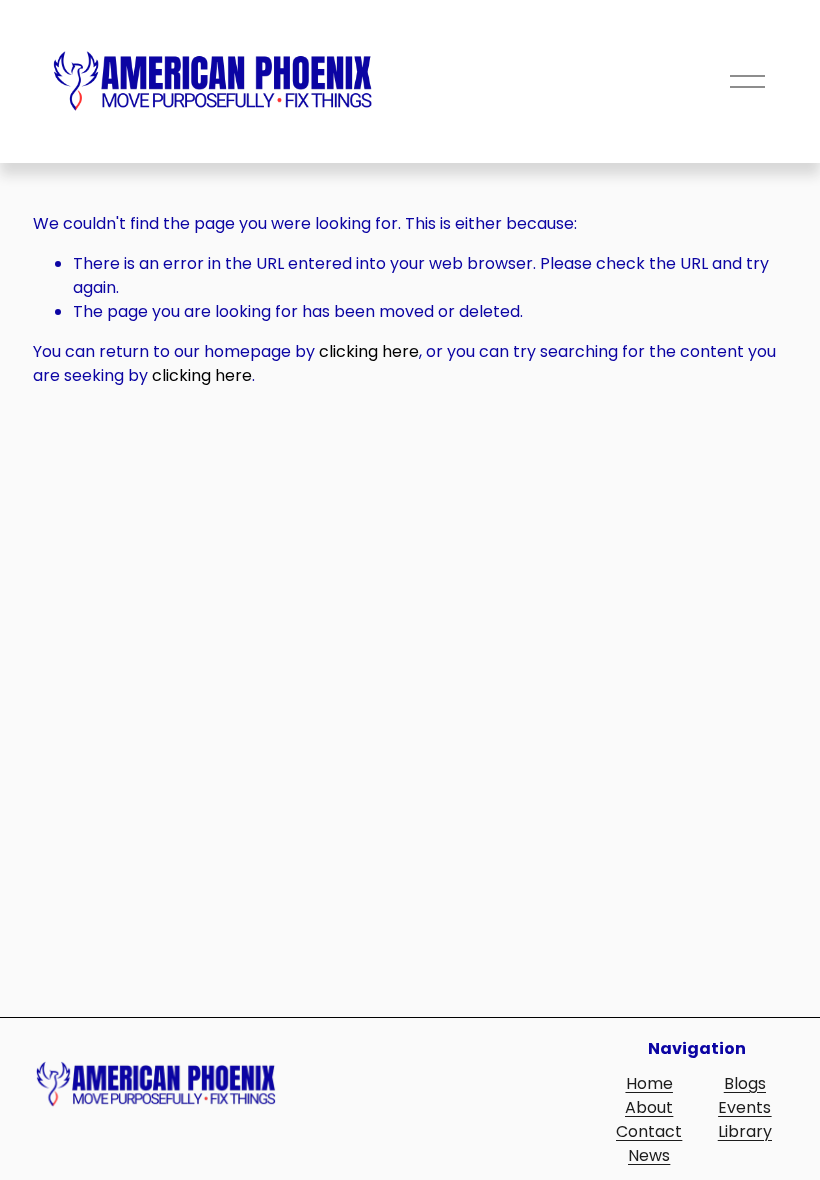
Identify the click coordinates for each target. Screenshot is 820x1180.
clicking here (369, 351)
